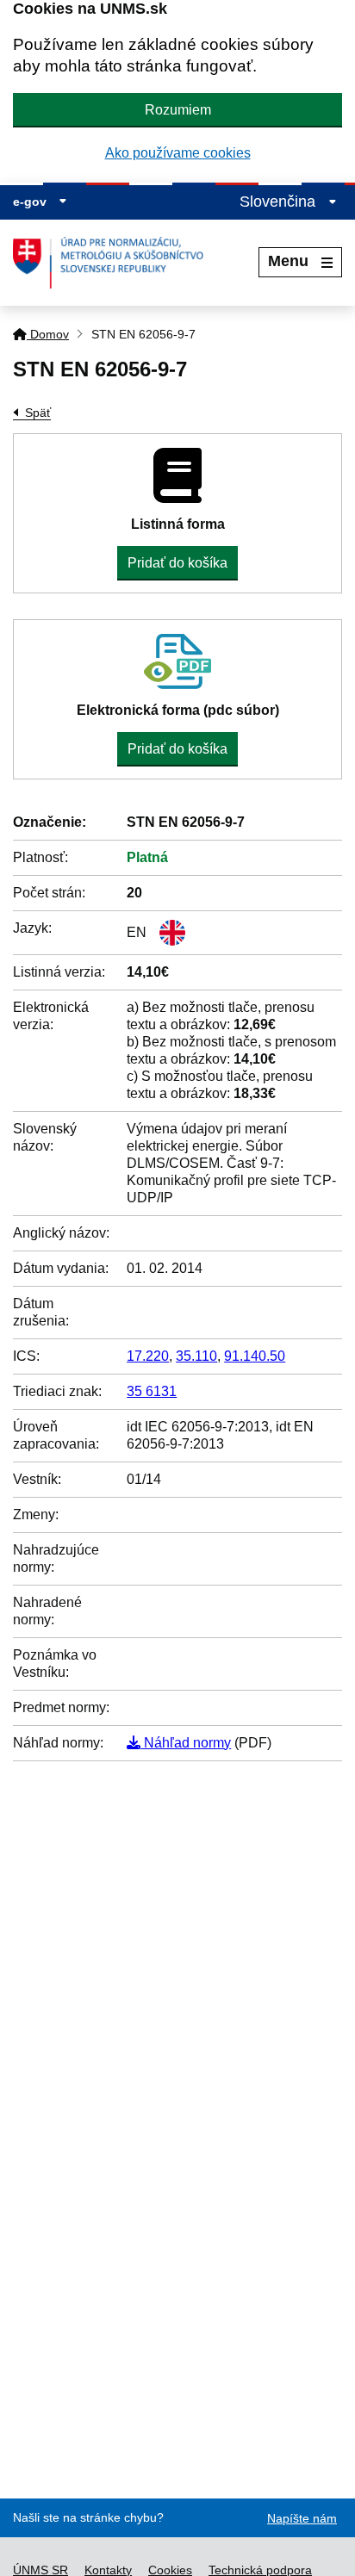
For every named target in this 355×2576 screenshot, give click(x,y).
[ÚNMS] (115, 263)
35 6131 (152, 1391)
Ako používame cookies (178, 153)
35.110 (196, 1356)
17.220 (148, 1356)
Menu (288, 261)
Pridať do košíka (177, 563)
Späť (38, 413)
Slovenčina (280, 202)
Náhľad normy (186, 1743)
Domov (48, 334)
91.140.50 (255, 1356)
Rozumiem (178, 110)
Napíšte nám (302, 2518)
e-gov (31, 202)
